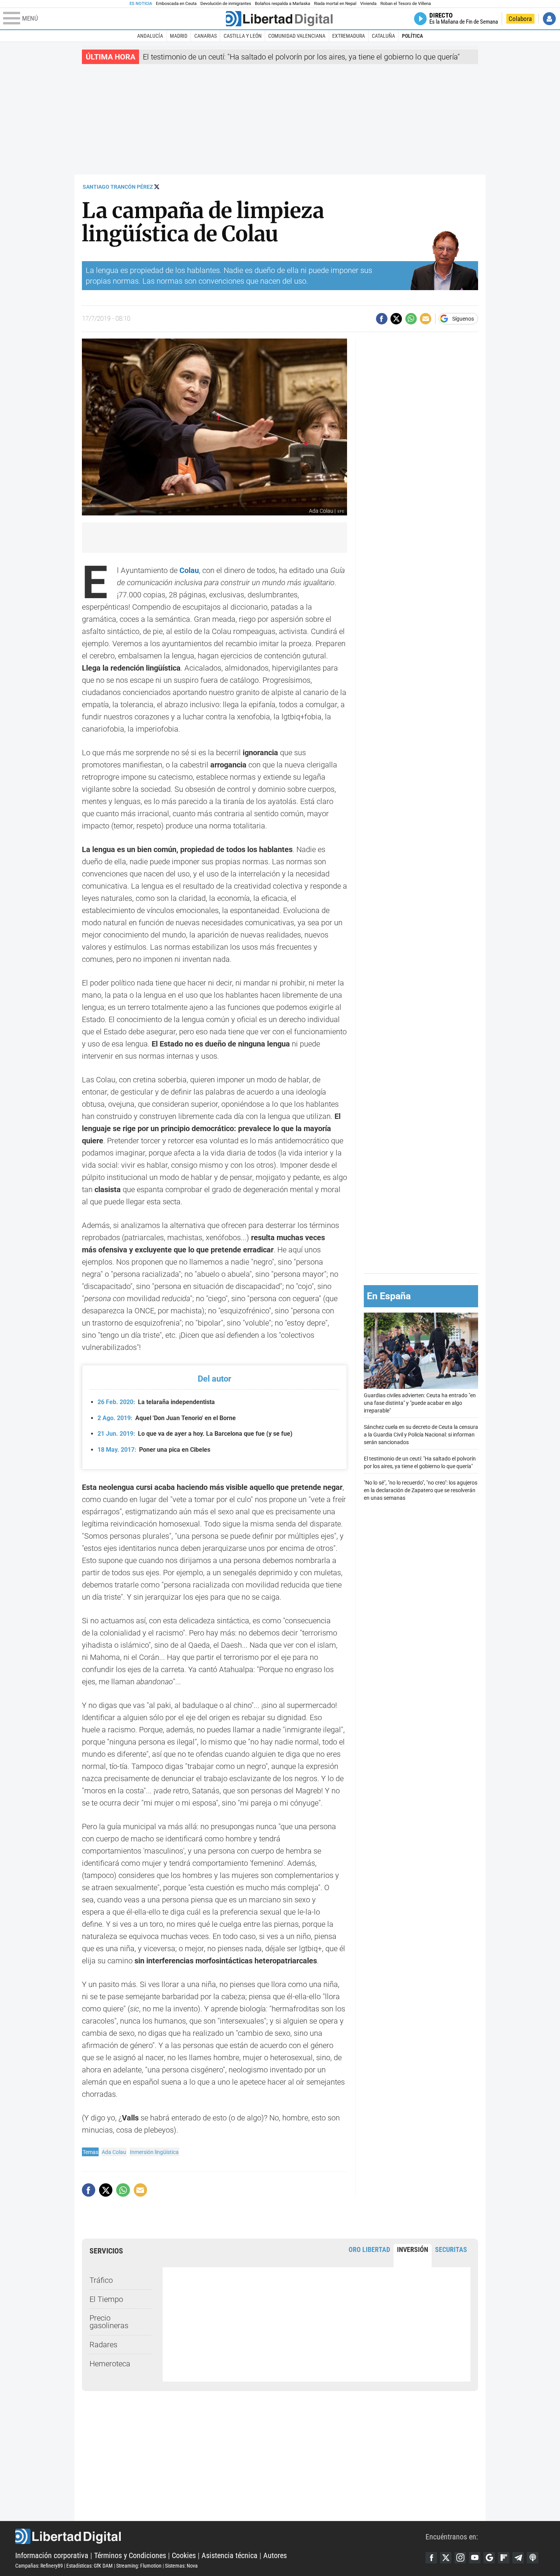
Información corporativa (52, 2555)
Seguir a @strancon (157, 187)
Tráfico (101, 2280)
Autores (275, 2555)
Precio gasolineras (109, 2322)
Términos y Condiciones (130, 2555)
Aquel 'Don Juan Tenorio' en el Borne (167, 1418)
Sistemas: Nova (181, 2566)
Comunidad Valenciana (297, 36)
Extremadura (349, 36)
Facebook (431, 2558)
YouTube (475, 2558)
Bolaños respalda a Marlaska (282, 4)
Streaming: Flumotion (139, 2566)
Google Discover (489, 2558)
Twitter (446, 2558)
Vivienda (368, 4)
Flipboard (504, 2558)
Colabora (520, 19)
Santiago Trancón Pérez (118, 187)
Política (412, 36)
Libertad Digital (220, 2536)
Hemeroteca (110, 2364)
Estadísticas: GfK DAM (90, 2566)
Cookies (184, 2555)
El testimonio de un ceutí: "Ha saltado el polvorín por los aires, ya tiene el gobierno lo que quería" (301, 57)
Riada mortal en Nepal (335, 4)
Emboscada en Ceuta (176, 4)
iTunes (533, 2558)
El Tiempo (106, 2299)
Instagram (460, 2558)
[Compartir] (382, 319)
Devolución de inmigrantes (226, 4)
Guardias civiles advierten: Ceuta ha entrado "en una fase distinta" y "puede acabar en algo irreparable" (420, 1403)
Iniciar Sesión (549, 19)
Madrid (179, 36)
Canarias (206, 36)
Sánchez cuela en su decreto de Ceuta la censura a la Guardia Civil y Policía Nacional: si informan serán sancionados (421, 1434)
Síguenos (463, 319)
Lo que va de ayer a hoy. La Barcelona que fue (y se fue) (195, 1434)
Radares (103, 2345)
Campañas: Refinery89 (39, 2566)
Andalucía (150, 36)
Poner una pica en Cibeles (154, 1450)
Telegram (518, 2558)
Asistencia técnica (230, 2555)
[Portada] (279, 19)
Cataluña (383, 36)
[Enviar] (411, 319)
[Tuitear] (396, 319)
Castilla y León (243, 36)
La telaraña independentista (156, 1402)
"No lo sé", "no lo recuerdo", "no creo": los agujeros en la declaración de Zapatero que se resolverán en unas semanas (421, 1490)
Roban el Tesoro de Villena (406, 4)
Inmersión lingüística (154, 2152)
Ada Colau (114, 2152)
